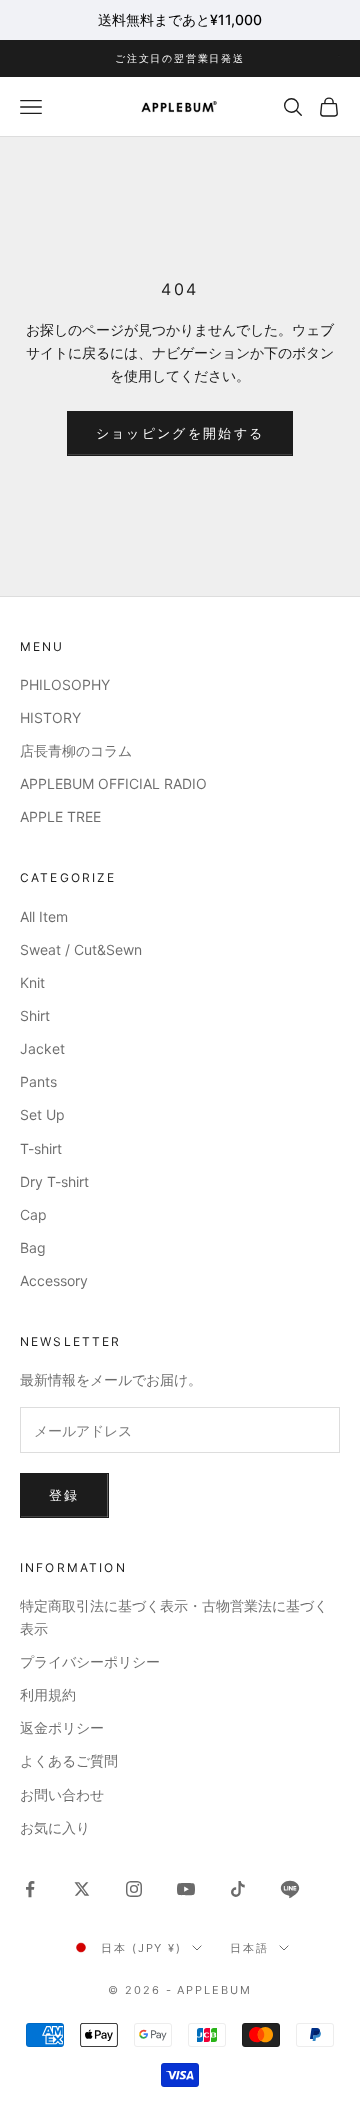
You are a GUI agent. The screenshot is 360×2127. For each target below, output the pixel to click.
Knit (32, 982)
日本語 (249, 1948)
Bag (33, 1247)
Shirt (35, 1015)
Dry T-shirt (54, 1181)
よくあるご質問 (69, 1760)
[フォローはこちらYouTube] (186, 1889)
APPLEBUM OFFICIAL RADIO (113, 783)
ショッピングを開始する (180, 433)
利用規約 (48, 1694)
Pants (38, 1081)
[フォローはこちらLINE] (290, 1889)
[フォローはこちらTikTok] (238, 1889)
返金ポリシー (62, 1727)
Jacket (42, 1048)
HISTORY (50, 717)
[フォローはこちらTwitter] (82, 1889)
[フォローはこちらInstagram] (134, 1889)
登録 (64, 1495)
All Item (44, 916)
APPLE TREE (60, 816)
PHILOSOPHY (65, 684)
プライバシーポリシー (90, 1661)
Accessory (54, 1280)
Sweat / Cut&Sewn (81, 949)
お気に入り (55, 1827)
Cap (33, 1214)
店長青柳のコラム (76, 750)
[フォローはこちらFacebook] (30, 1889)
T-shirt (41, 1148)
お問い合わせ (62, 1794)
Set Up (42, 1114)
